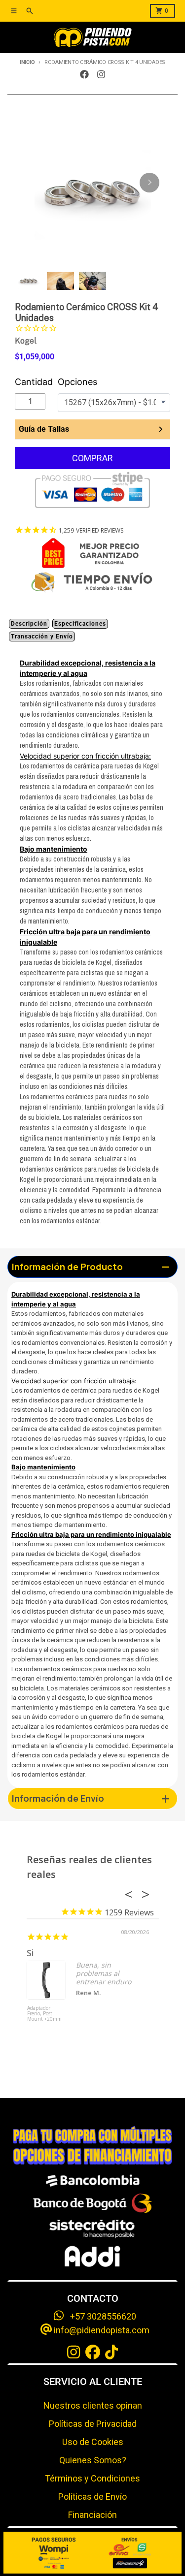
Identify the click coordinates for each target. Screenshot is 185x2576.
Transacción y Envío (42, 636)
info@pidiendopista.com (101, 2330)
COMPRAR (92, 458)
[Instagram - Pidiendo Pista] (101, 74)
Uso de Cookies (93, 2442)
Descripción (29, 624)
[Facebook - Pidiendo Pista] (84, 74)
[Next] (149, 183)
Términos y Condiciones (92, 2478)
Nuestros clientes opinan (93, 2405)
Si (30, 1953)
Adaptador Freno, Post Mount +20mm (44, 2014)
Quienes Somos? (93, 2460)
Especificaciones (80, 624)
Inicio (27, 62)
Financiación (92, 2515)
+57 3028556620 (100, 2316)
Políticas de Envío (92, 2496)
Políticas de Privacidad (93, 2424)
